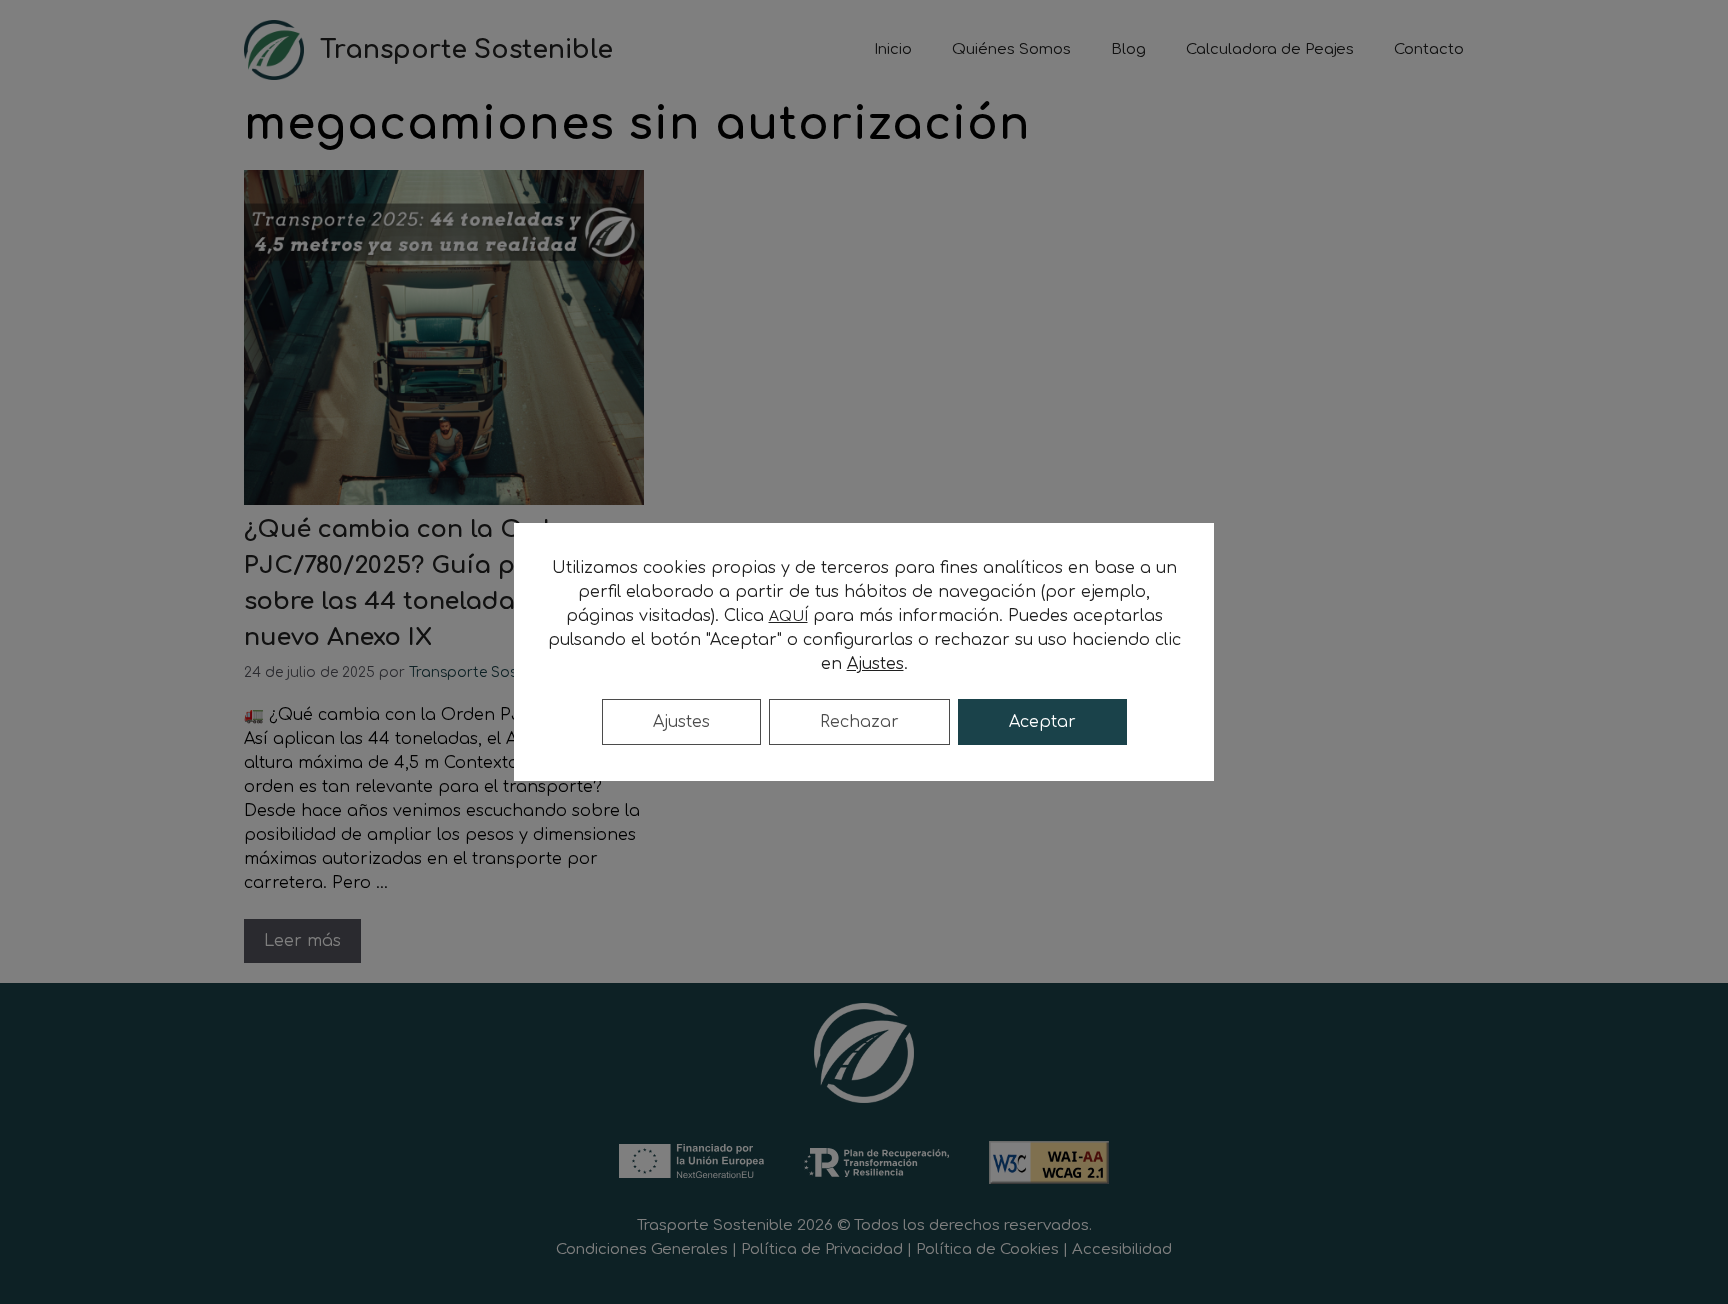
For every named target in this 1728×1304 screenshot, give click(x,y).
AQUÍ (788, 616)
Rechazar (859, 722)
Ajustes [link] (875, 664)
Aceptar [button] (1042, 722)
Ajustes (681, 722)
